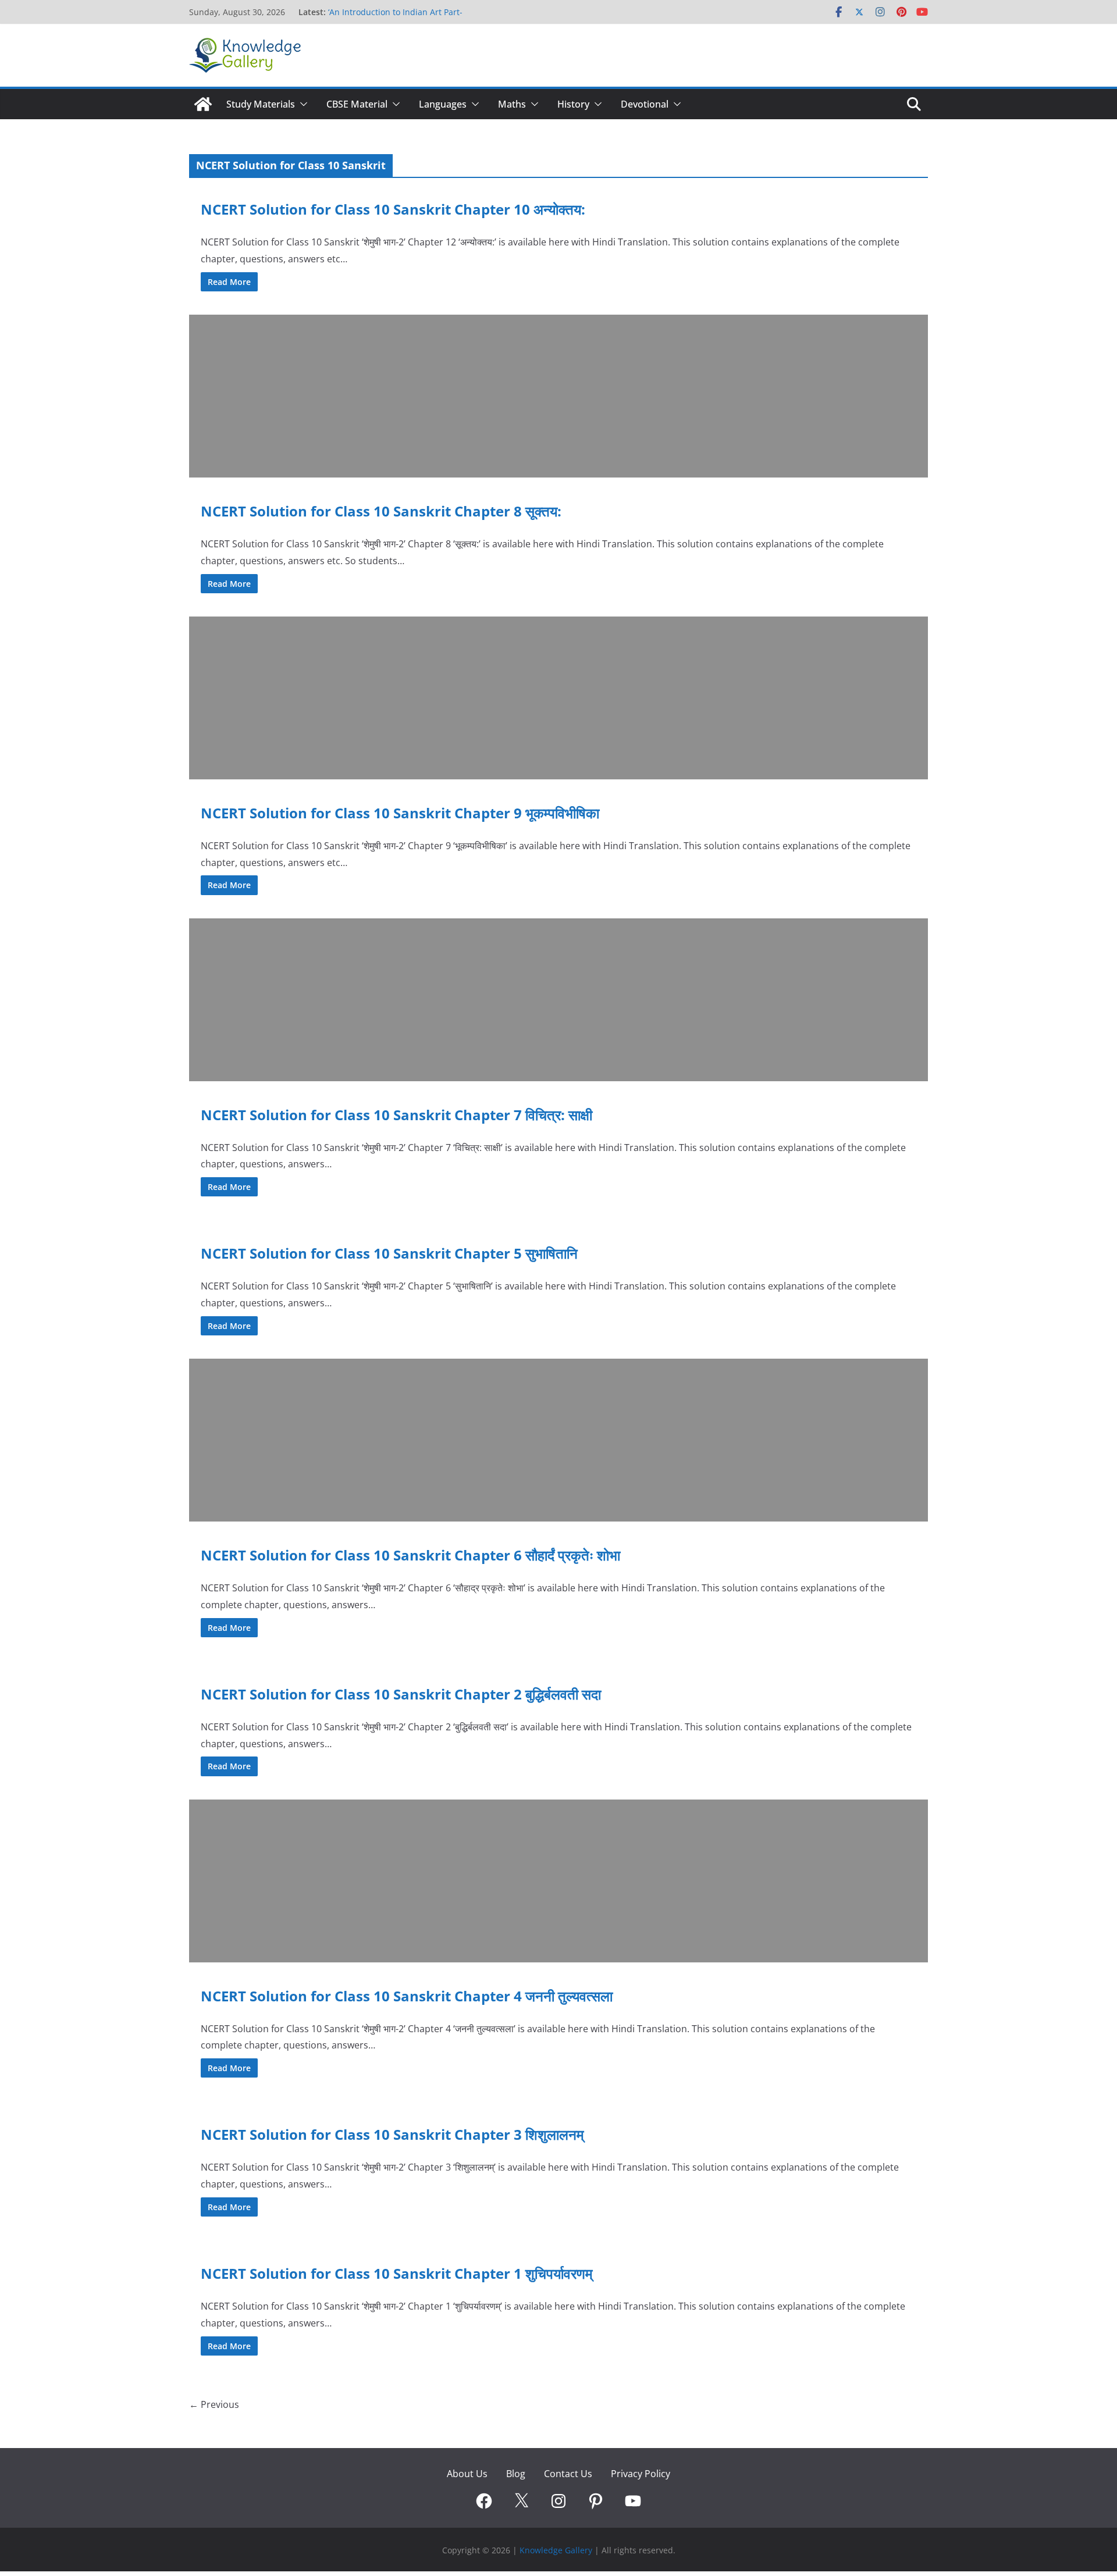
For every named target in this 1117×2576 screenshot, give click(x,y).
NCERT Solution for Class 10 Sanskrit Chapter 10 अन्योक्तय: (393, 209)
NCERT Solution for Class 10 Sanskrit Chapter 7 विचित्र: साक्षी (396, 1115)
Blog (516, 2474)
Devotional (645, 104)
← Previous (214, 2404)
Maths (512, 104)
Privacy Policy (641, 2474)
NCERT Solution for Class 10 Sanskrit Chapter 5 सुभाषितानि (389, 1253)
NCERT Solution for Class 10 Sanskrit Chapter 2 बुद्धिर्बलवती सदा (401, 1694)
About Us (467, 2474)
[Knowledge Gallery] (203, 104)
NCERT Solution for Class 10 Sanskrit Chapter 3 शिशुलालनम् (392, 2134)
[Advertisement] (538, 396)
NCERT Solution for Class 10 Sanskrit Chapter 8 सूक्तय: (381, 511)
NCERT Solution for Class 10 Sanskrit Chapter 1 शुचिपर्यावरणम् (396, 2273)
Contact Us (568, 2474)
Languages (443, 104)
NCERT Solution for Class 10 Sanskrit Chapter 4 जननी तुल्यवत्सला (407, 1996)
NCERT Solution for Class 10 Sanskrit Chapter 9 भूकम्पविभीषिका (400, 813)
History (573, 104)
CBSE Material (357, 104)
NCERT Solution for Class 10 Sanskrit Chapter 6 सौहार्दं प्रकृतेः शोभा (410, 1555)
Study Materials (261, 104)
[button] (301, 104)
